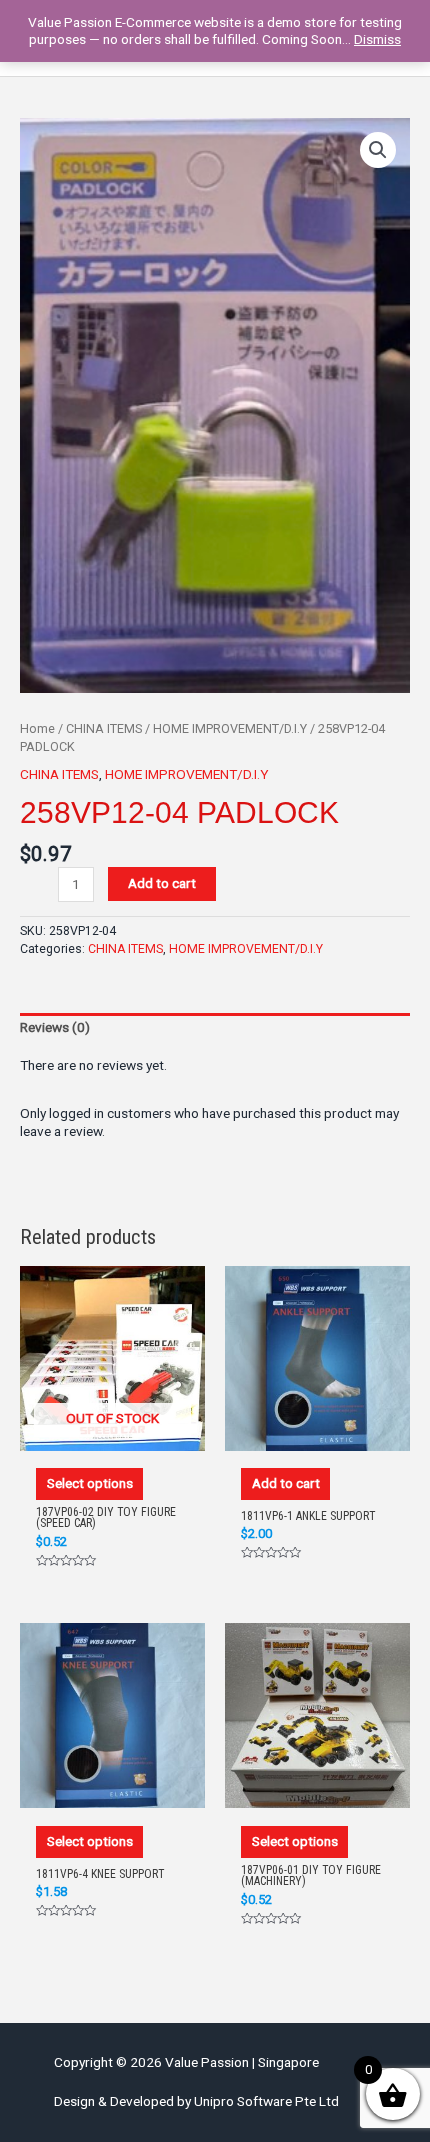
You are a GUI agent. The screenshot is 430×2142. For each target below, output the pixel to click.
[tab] (215, 1028)
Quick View (113, 1431)
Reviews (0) (55, 1027)
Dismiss (377, 39)
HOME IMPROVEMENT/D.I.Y (230, 728)
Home (37, 728)
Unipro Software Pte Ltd (266, 2101)
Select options (90, 1483)
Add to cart (162, 883)
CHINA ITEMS (104, 728)
